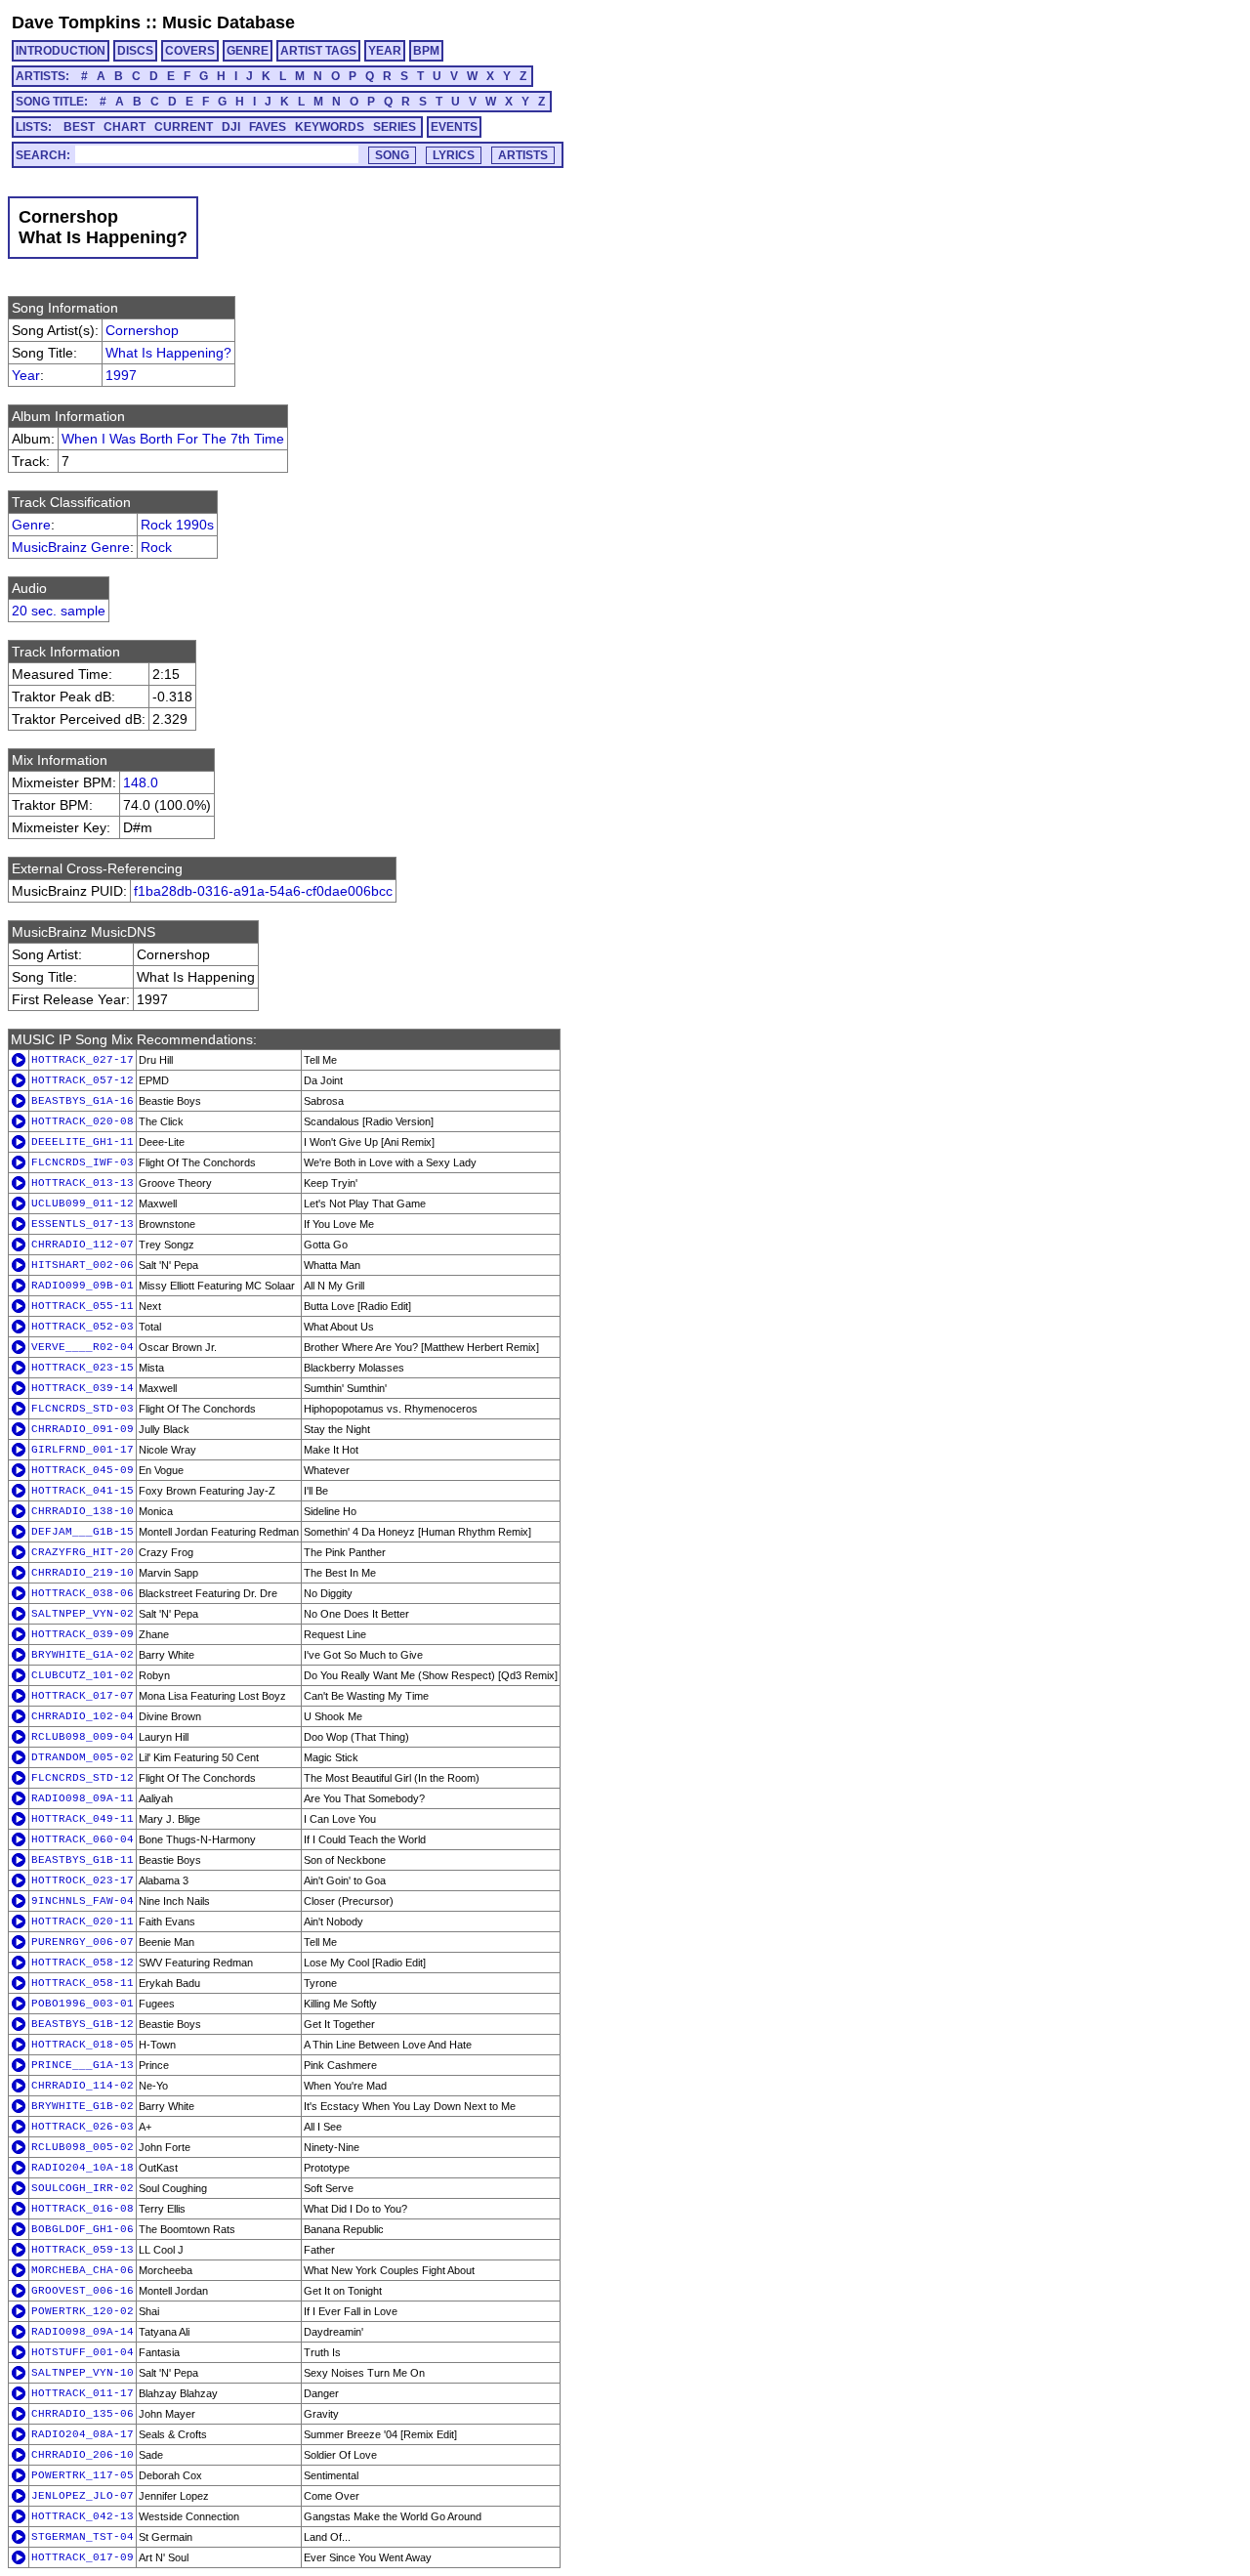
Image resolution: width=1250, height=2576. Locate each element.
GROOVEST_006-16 (83, 2291)
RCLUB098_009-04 (83, 1737)
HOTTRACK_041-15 (83, 1491)
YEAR (385, 51)
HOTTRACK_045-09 (83, 1470)
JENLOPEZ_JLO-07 (83, 2496)
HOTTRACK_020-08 (83, 1121)
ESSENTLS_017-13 (83, 1224)
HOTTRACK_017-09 (83, 2557)
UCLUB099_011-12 (83, 1204)
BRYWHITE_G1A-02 (83, 1655)
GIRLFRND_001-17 (83, 1450)
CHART (125, 127)
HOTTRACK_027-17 (83, 1060)
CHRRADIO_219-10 (83, 1573)
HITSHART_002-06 (83, 1265)
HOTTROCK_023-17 (83, 1880)
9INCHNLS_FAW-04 (83, 1901)
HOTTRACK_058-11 (83, 1983)
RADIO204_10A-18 (83, 2168)
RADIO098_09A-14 (83, 2332)
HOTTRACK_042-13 (83, 2516)
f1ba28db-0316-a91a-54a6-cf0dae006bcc (263, 891)
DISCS (135, 51)
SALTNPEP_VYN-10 (83, 2373)
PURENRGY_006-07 (83, 1942)
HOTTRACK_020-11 (83, 1921)
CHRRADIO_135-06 (83, 2414)
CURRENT (184, 127)
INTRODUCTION (61, 51)
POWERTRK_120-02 (83, 2311)
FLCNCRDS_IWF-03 (83, 1162)
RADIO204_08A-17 (83, 2434)
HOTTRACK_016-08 (83, 2209)
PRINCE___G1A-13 (83, 2065)
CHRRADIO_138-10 (83, 1511)
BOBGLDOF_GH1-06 (83, 2229)
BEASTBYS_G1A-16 (83, 1101)
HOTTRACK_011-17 (83, 2393)
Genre (31, 525)
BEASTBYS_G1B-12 (83, 2024)
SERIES (395, 127)
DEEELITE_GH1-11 (83, 1142)
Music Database (229, 22)
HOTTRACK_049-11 (83, 1819)
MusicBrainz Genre (71, 547)
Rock (156, 547)
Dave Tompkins (76, 22)
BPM (426, 51)
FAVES (268, 127)
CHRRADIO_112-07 (83, 1245)
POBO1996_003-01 (83, 2004)
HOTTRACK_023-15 (83, 1368)
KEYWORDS (330, 127)
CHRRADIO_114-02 (83, 2086)
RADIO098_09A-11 (83, 1798)
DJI (231, 127)
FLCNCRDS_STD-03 (83, 1409)
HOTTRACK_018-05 (83, 2045)
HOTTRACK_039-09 (83, 1634)
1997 (121, 375)
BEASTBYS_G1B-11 (83, 1860)
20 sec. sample (59, 611)
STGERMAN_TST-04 (83, 2537)
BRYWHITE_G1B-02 (83, 2106)
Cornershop (142, 330)
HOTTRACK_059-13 (83, 2250)
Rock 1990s (177, 525)
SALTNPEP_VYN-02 (83, 1614)
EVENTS (454, 127)
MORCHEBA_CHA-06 (83, 2270)
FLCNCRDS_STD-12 (83, 1778)
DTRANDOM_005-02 (83, 1757)
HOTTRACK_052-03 (83, 1327)
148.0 (141, 782)
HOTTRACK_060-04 (83, 1839)
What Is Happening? (168, 353)
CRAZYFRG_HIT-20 (83, 1552)
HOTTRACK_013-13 (83, 1183)
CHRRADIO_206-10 (83, 2455)
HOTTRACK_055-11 (83, 1306)
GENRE (248, 51)
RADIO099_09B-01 (83, 1286)
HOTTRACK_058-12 (83, 1963)
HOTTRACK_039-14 (83, 1388)
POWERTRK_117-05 (83, 2475)
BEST (79, 127)
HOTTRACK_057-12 (83, 1080)
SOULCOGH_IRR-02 (83, 2188)
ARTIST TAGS (318, 51)
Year (26, 375)
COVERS (190, 51)
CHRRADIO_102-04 (83, 1716)
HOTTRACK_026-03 (83, 2127)
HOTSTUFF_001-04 (83, 2352)
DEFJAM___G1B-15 (83, 1532)
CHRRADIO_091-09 (83, 1429)
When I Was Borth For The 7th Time (173, 439)
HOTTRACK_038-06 (83, 1593)
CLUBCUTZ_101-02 (83, 1675)
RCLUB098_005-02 (83, 2147)
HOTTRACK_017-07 (83, 1696)
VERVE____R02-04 (83, 1347)
